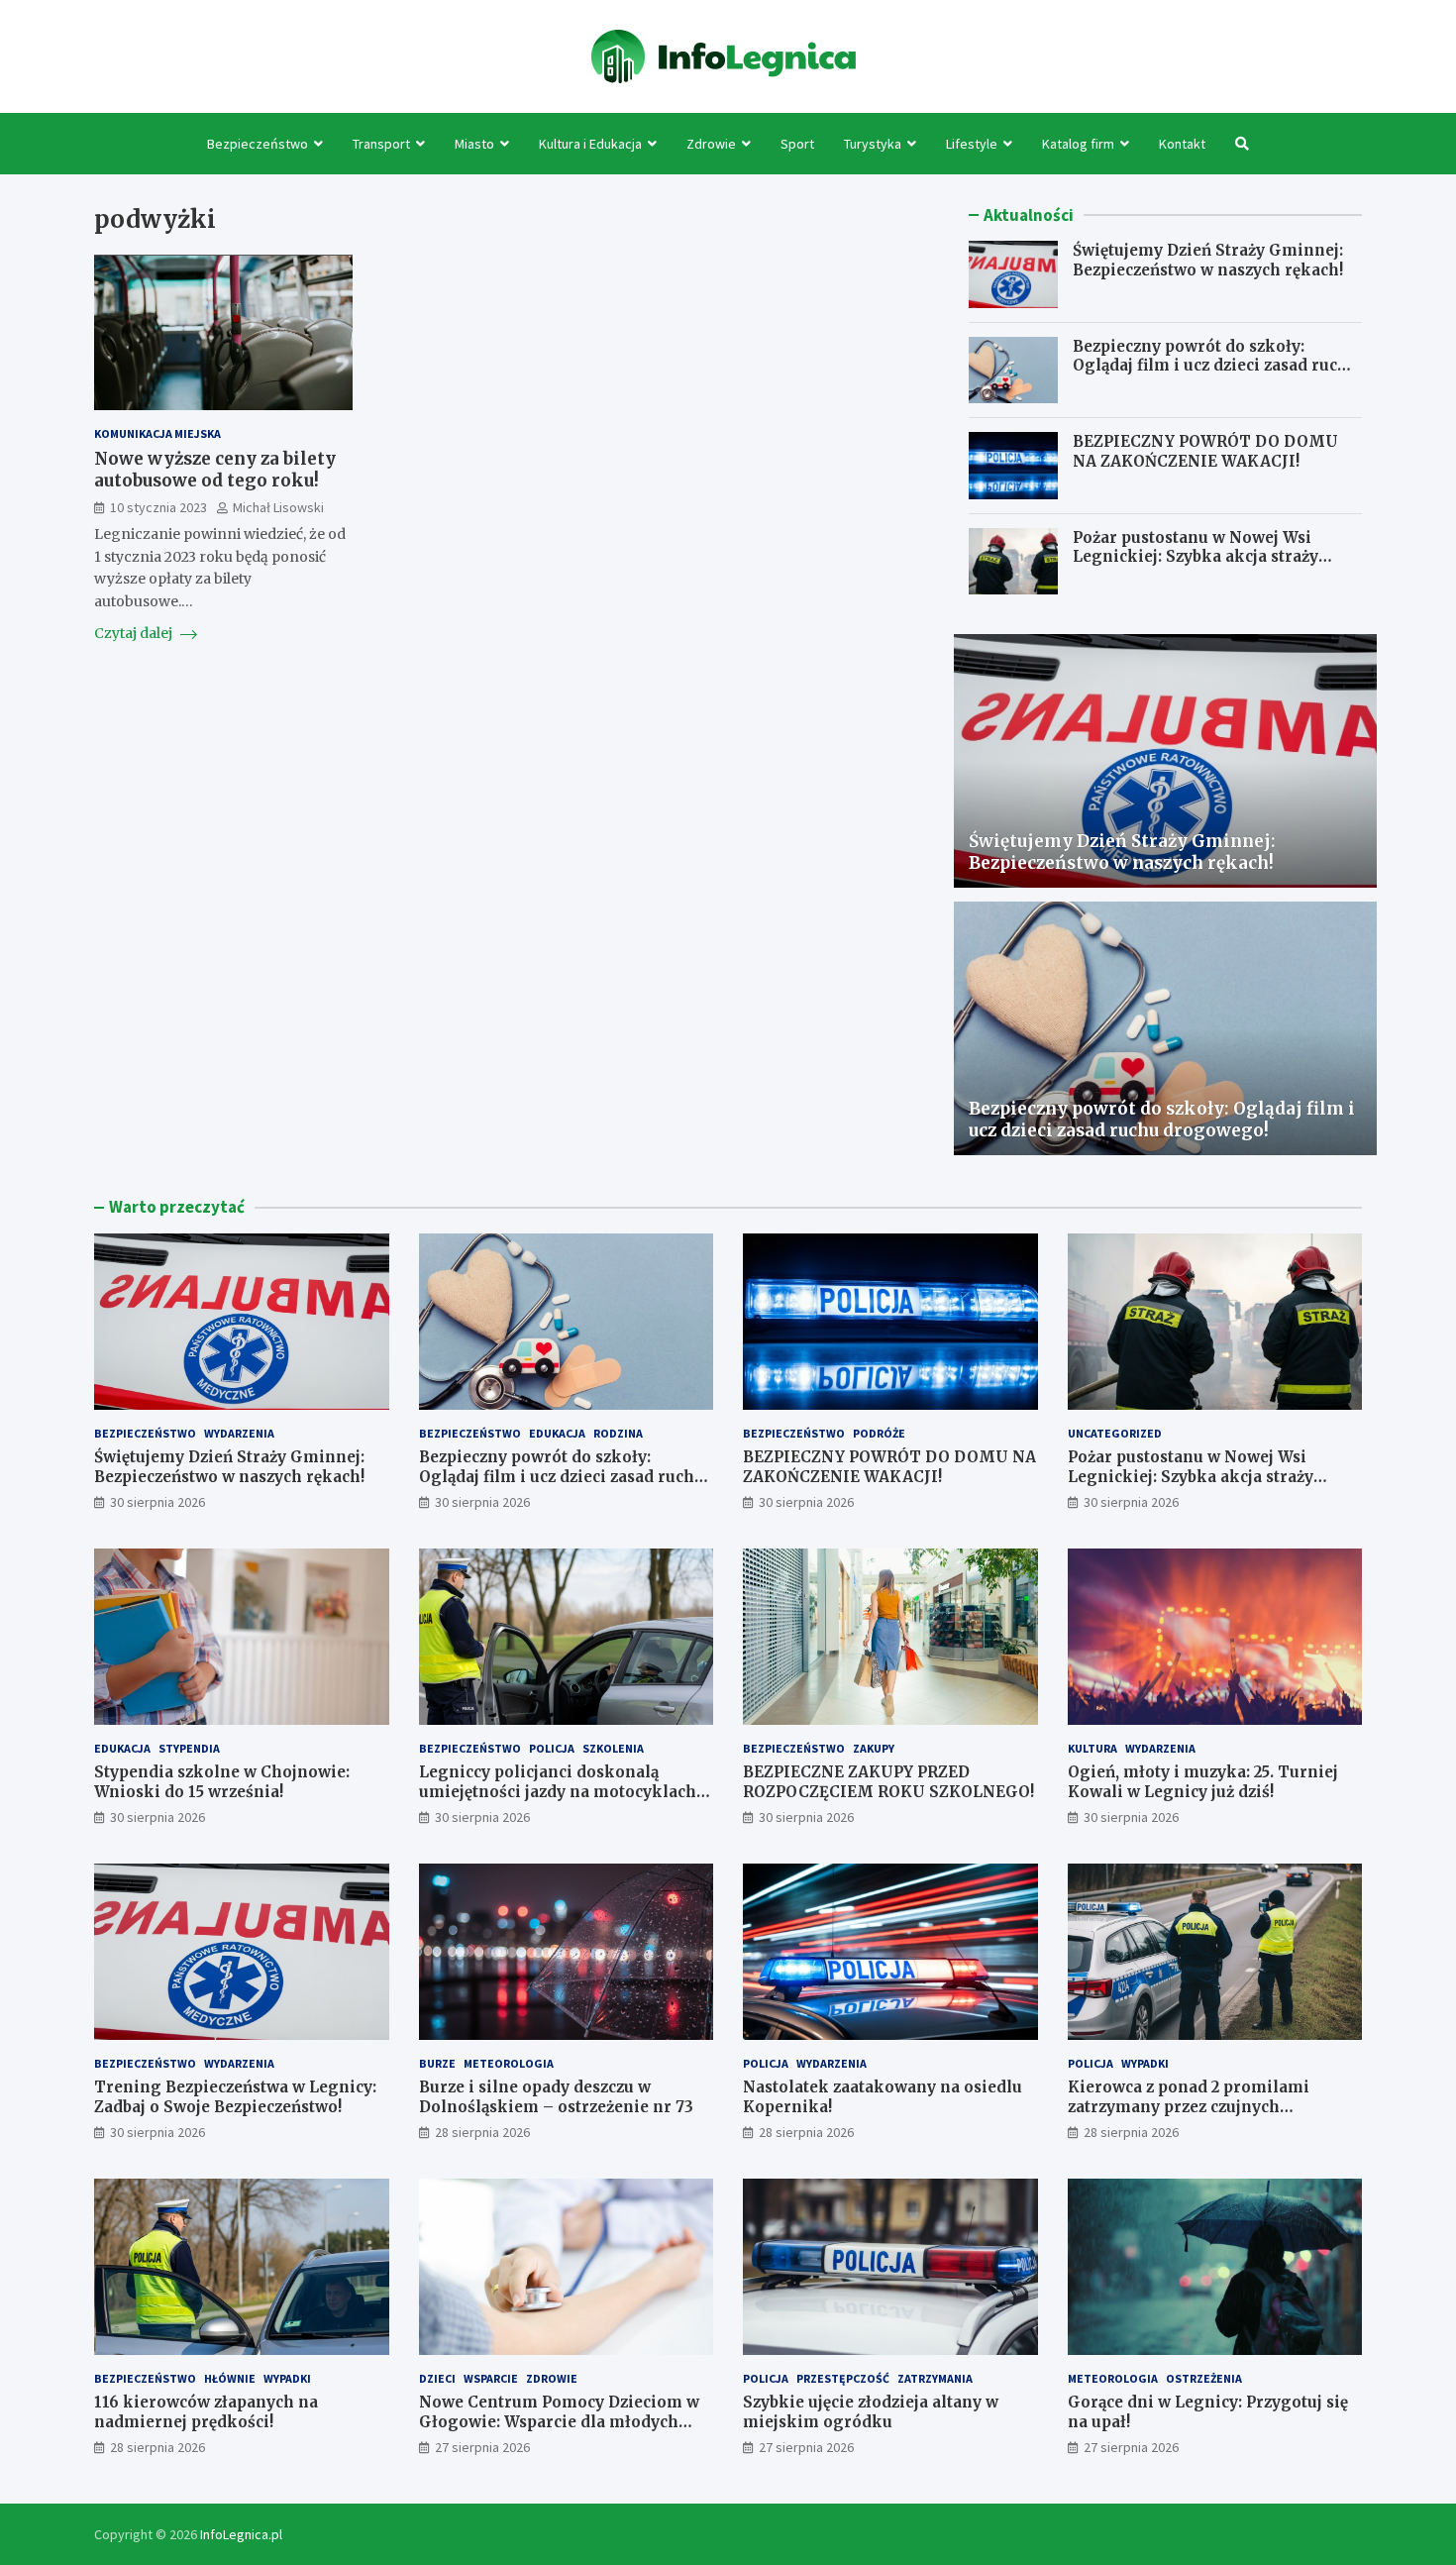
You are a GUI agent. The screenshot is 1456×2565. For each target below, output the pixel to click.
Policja (552, 1748)
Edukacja (557, 1433)
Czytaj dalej (135, 634)
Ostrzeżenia (1204, 2378)
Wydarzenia (239, 1433)
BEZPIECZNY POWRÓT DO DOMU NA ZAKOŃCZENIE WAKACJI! (1205, 451)
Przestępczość (843, 2378)
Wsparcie (491, 2378)
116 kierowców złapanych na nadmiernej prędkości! (206, 2412)
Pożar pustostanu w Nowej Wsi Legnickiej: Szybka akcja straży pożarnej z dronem (1196, 557)
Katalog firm (1078, 144)
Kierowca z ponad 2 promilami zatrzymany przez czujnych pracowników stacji (1189, 2106)
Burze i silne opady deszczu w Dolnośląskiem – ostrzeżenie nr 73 (556, 2097)
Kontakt (1182, 144)
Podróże (879, 1433)
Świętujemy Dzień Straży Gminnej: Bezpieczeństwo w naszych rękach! (1208, 260)
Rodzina (618, 1433)
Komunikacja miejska (157, 433)
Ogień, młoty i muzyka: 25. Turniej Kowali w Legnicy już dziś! (1203, 1782)
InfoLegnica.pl (241, 2534)
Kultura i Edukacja (590, 144)
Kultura (1092, 1748)
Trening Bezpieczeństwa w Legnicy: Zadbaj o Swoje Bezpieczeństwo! (235, 2097)
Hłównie (230, 2378)
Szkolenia (613, 1748)
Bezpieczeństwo (258, 144)
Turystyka (873, 144)
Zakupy (874, 1748)
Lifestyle (972, 144)
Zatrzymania (935, 2378)
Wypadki (1145, 2063)
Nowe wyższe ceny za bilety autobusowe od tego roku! (215, 470)
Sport (797, 144)
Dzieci (437, 2378)
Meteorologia (509, 2063)
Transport (381, 144)
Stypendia (189, 1748)
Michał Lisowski (278, 508)
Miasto (474, 144)
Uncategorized (1115, 1433)
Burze (437, 2063)
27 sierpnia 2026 (482, 2447)
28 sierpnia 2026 (482, 2132)
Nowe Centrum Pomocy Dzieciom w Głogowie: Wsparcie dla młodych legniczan (559, 2421)
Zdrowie (711, 144)
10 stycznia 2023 (158, 508)
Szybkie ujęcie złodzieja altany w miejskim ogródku (871, 2412)
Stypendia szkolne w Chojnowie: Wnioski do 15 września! (222, 1782)
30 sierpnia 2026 (157, 1502)
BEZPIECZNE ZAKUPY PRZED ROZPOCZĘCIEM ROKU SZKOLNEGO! (888, 1782)
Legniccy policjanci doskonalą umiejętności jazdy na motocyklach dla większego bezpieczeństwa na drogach (558, 1801)
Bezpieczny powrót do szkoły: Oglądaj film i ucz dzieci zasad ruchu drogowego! (1215, 366)
